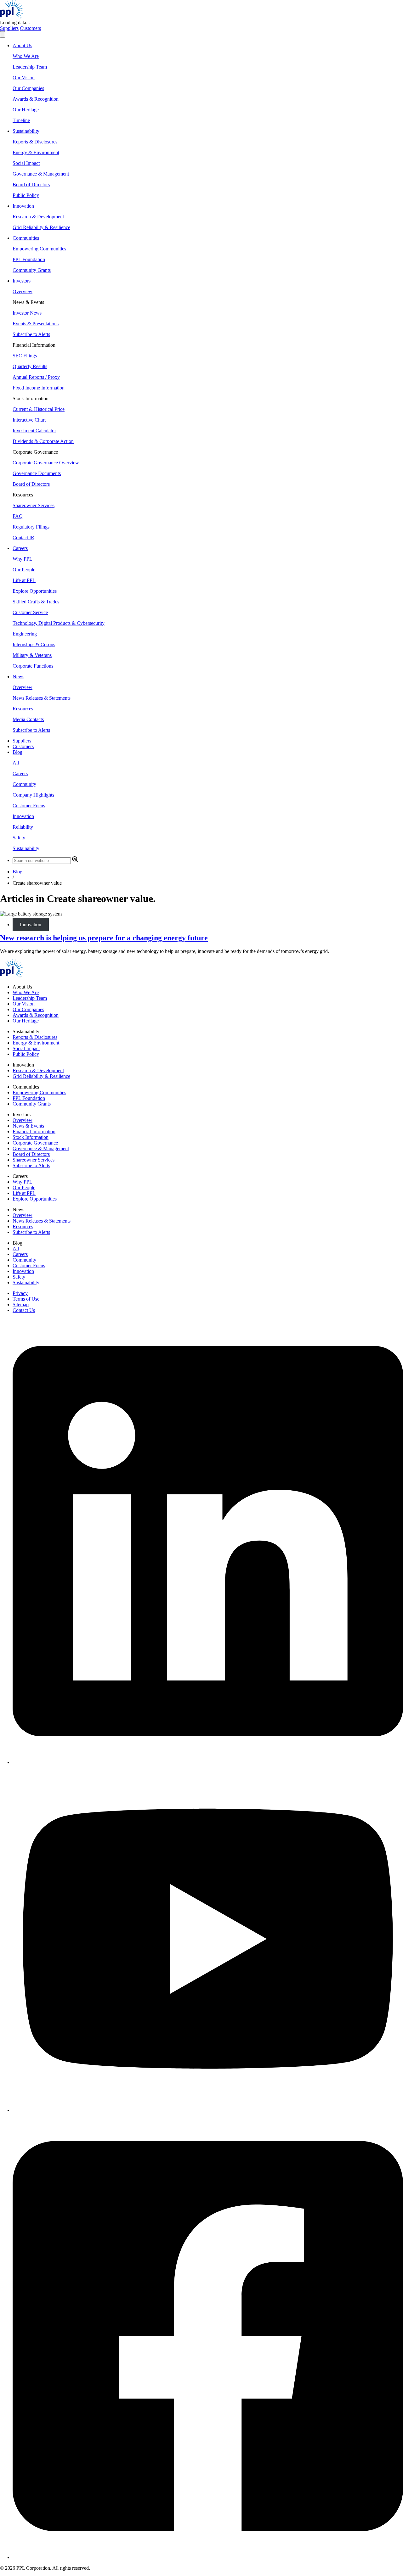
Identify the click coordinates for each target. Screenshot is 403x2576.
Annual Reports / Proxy (36, 377)
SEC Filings (25, 356)
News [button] (18, 677)
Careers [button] (20, 548)
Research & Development (38, 217)
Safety (19, 838)
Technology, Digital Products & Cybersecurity (59, 623)
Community (24, 784)
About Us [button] (22, 45)
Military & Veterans (32, 655)
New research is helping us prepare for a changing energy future (104, 938)
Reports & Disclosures (35, 142)
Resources (23, 709)
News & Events (28, 1126)
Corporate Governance (35, 1143)
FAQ (18, 516)
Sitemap (21, 1305)
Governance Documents (37, 473)
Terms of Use (26, 1299)
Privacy (20, 1293)
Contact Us (24, 1310)
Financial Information (34, 1131)
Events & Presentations (36, 324)
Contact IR (23, 538)
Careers (20, 773)
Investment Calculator (34, 431)
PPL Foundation (29, 259)
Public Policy (26, 195)
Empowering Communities (39, 249)
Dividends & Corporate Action (43, 441)
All (16, 763)
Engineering (25, 634)
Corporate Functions (33, 666)
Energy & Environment (36, 152)
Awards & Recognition (36, 99)
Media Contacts (28, 719)
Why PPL (23, 559)
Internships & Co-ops (34, 644)
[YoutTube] (208, 2110)
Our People (24, 570)
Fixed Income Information (39, 388)
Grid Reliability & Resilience (41, 227)
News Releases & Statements (42, 698)
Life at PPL (24, 580)
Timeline (21, 120)
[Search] (75, 860)
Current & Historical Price (39, 409)
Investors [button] (22, 281)
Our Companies (28, 88)
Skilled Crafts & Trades (36, 602)
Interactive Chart (29, 420)
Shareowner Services (34, 505)
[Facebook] (208, 2557)
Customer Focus (29, 806)
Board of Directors (31, 185)
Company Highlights (33, 795)
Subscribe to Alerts (31, 334)
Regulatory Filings (31, 527)
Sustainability (26, 848)
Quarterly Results (30, 366)
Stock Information (31, 1137)
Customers (30, 28)
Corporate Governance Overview (46, 463)
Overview (23, 291)
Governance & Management (41, 174)
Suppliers (9, 28)
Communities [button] (26, 238)
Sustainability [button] (26, 131)
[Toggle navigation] (3, 34)
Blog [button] (17, 752)
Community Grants (32, 270)
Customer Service (30, 612)
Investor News (27, 313)
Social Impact (26, 163)
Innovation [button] (23, 206)
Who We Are (26, 56)
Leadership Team (30, 67)
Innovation (23, 816)
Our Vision (24, 78)
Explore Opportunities (35, 591)
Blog (17, 872)
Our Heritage (26, 110)
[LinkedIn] (208, 1762)
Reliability (23, 827)
